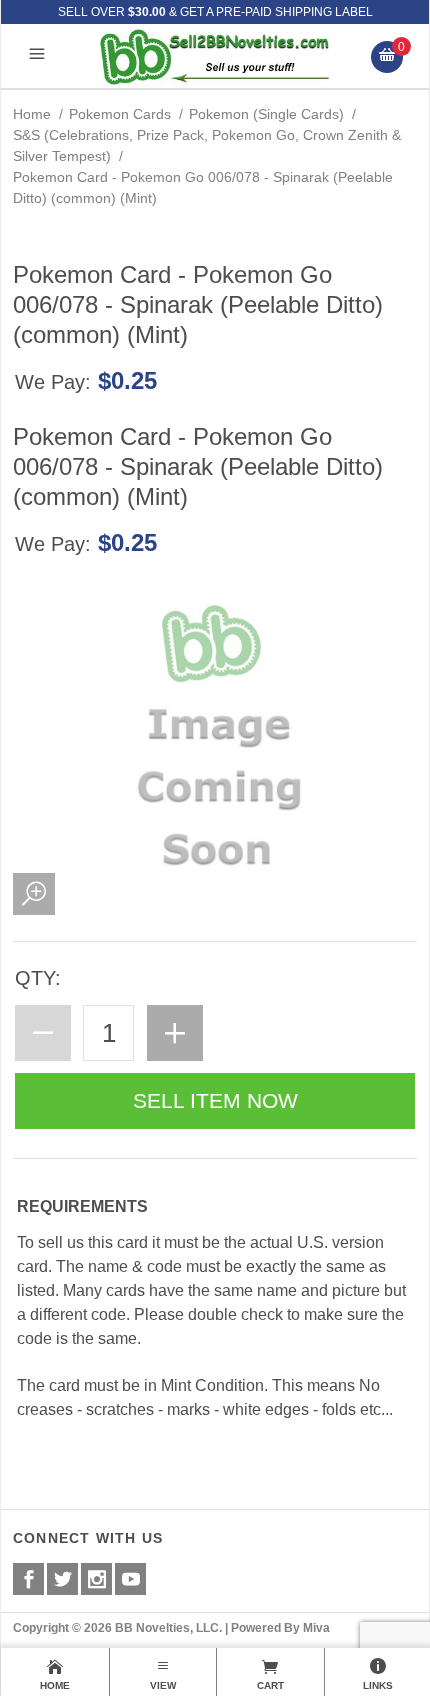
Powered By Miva (280, 1628)
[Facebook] (28, 1579)
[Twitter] (62, 1579)
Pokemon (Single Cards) (266, 114)
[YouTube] (130, 1579)
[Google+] (96, 1579)
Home (32, 114)
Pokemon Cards (120, 114)
